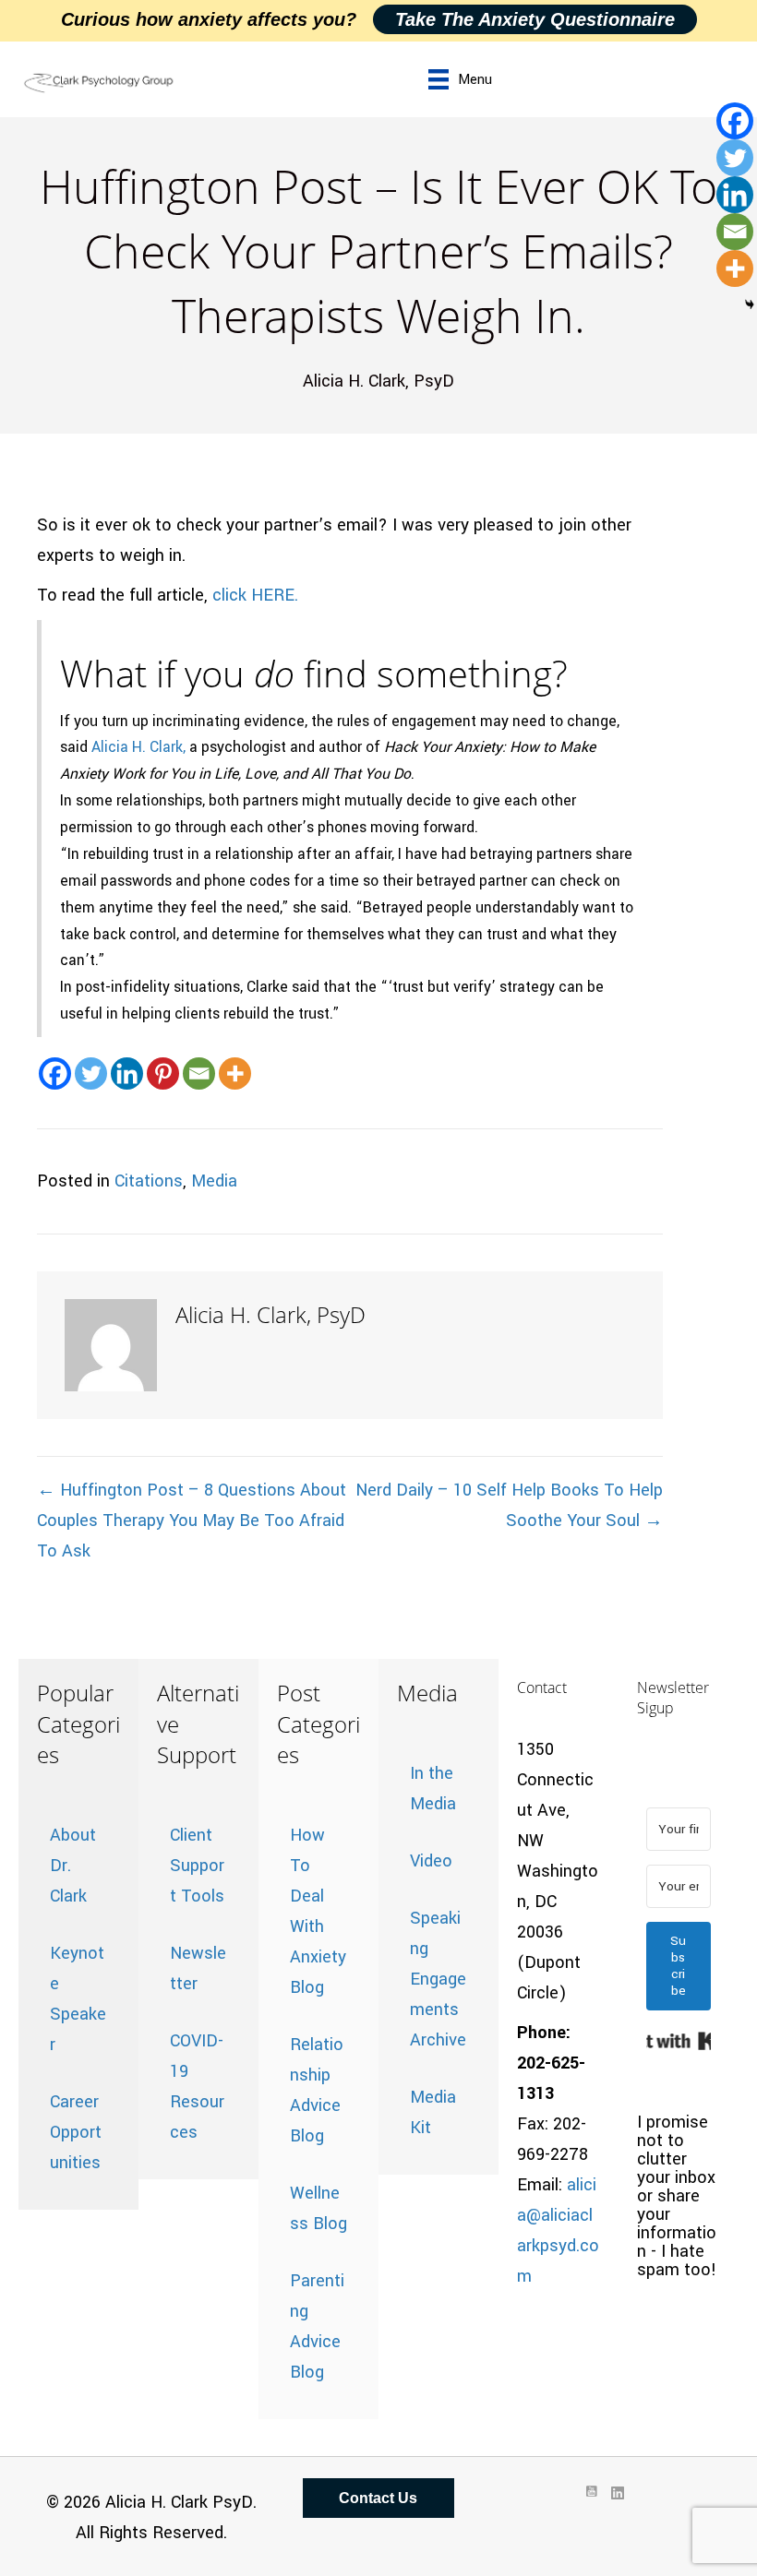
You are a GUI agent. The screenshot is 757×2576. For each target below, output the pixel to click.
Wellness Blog (318, 2208)
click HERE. (255, 595)
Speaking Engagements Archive (438, 1979)
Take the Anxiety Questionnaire (535, 19)
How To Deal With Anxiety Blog (318, 1911)
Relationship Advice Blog (317, 2090)
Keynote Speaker (78, 1999)
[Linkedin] (127, 1073)
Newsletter (198, 1968)
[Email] (199, 1073)
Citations (149, 1181)
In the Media (433, 1789)
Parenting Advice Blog (317, 2326)
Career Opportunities (76, 2132)
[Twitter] (91, 1073)
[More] (235, 1073)
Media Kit (433, 2112)
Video (431, 1861)
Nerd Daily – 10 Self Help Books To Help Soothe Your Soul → (509, 1505)
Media (214, 1181)
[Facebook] (55, 1073)
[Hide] (750, 304)
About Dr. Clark (73, 1866)
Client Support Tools (197, 1866)
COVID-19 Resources (197, 2087)
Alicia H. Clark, (138, 747)
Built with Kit (679, 2041)
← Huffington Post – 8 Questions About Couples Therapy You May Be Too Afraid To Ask (192, 1521)
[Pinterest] (163, 1073)
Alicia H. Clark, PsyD (378, 381)
